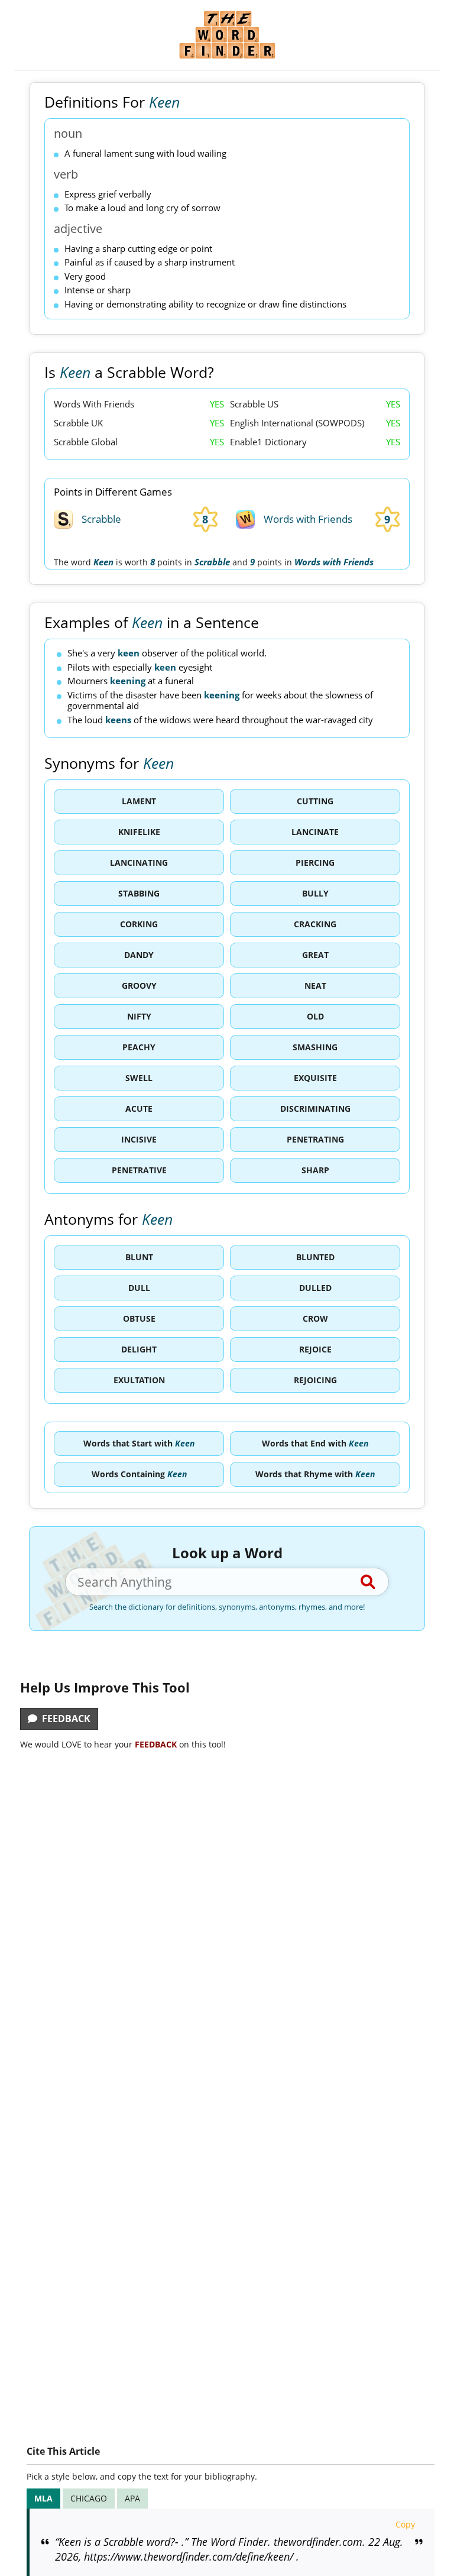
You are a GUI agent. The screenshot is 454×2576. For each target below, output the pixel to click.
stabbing (139, 893)
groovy (139, 986)
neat (315, 986)
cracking (315, 924)
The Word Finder (227, 35)
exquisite (315, 1078)
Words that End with (315, 1443)
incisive (139, 1139)
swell (139, 1078)
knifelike (139, 832)
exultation (139, 1380)
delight (139, 1349)
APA (132, 2498)
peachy (139, 1047)
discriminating (315, 1109)
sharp (315, 1170)
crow (315, 1318)
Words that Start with (139, 1443)
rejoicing (315, 1380)
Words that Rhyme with (315, 1474)
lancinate (315, 832)
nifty (139, 1016)
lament (139, 801)
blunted (315, 1257)
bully (315, 893)
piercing (315, 863)
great (315, 955)
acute (139, 1109)
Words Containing (139, 1474)
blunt (139, 1257)
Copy (405, 2524)
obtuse (139, 1318)
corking (139, 924)
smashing (315, 1047)
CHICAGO (89, 2498)
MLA (43, 2498)
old (315, 1016)
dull (139, 1288)
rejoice (315, 1349)
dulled (315, 1288)
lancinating (139, 863)
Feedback (64, 1719)
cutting (315, 801)
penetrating (315, 1139)
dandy (139, 955)
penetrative (139, 1170)
